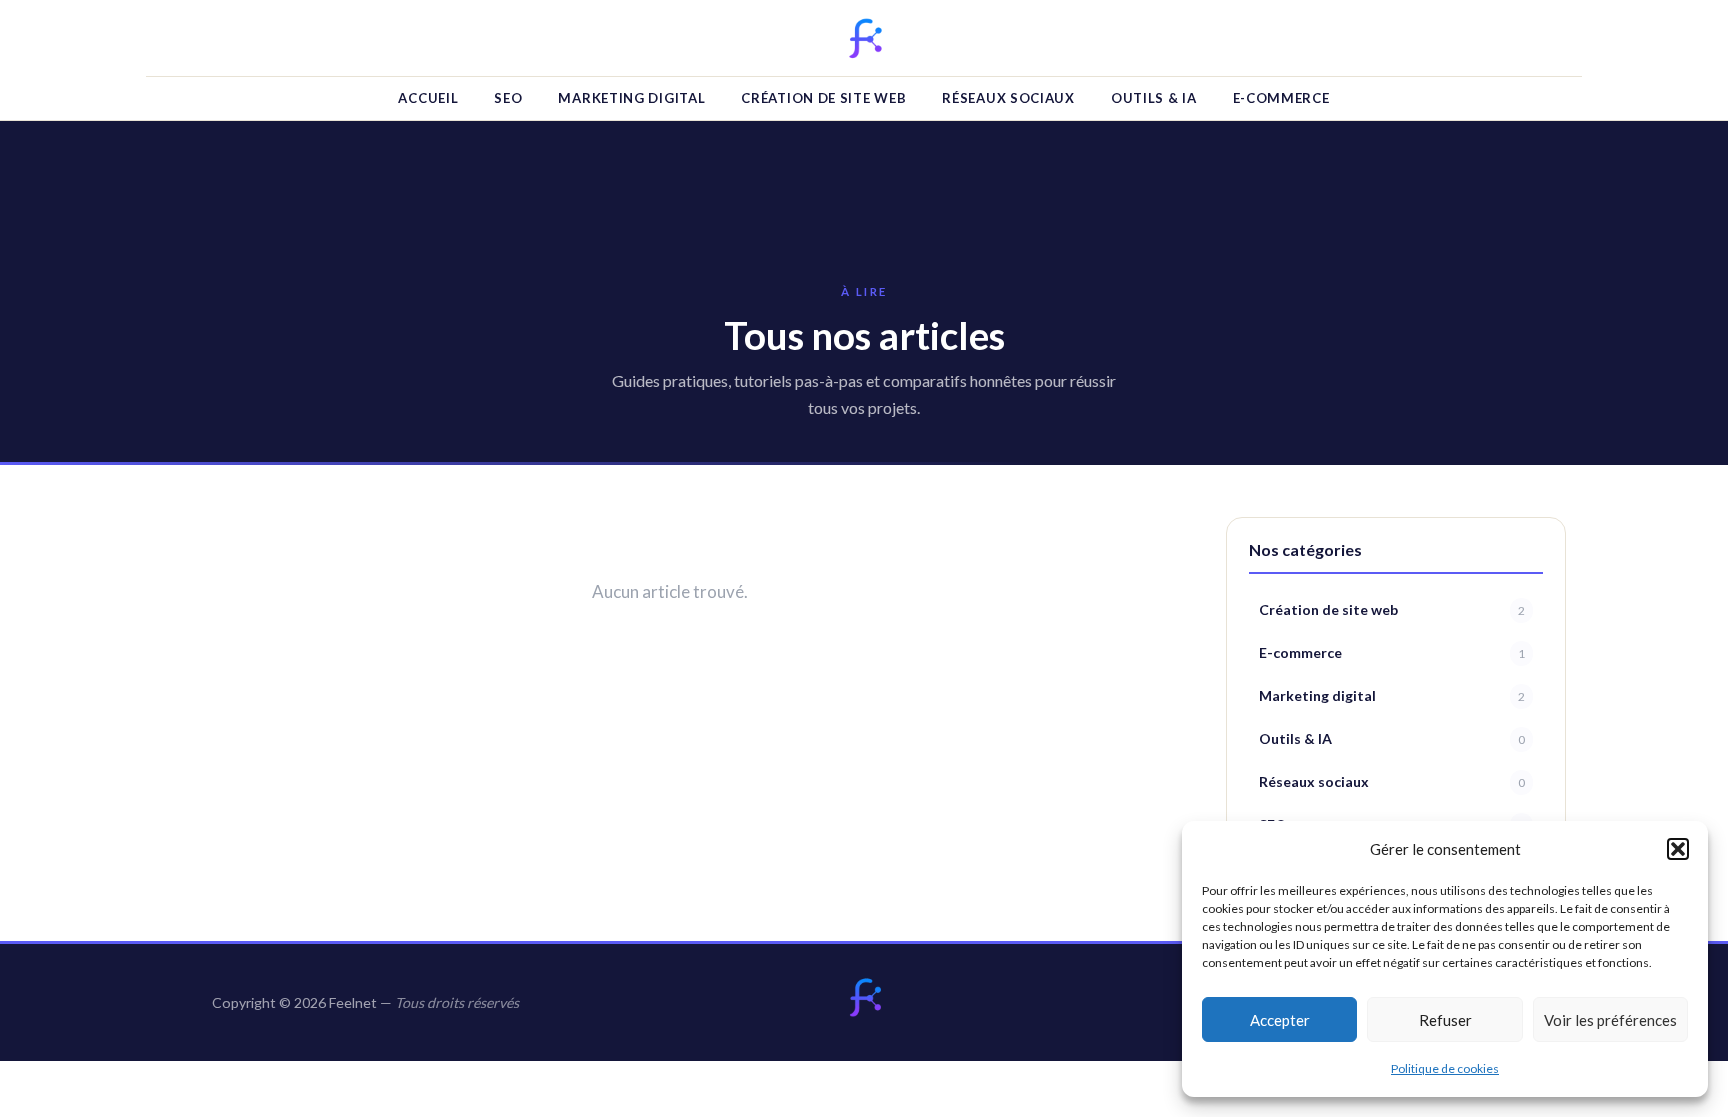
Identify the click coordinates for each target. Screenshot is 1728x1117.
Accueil (428, 98)
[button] (1678, 849)
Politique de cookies (1445, 1068)
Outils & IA (1154, 98)
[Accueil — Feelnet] (864, 998)
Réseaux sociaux (1008, 98)
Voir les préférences (1610, 1020)
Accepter (1280, 1020)
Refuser (1445, 1020)
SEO (508, 98)
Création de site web (823, 98)
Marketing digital (631, 98)
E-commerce (1281, 98)
